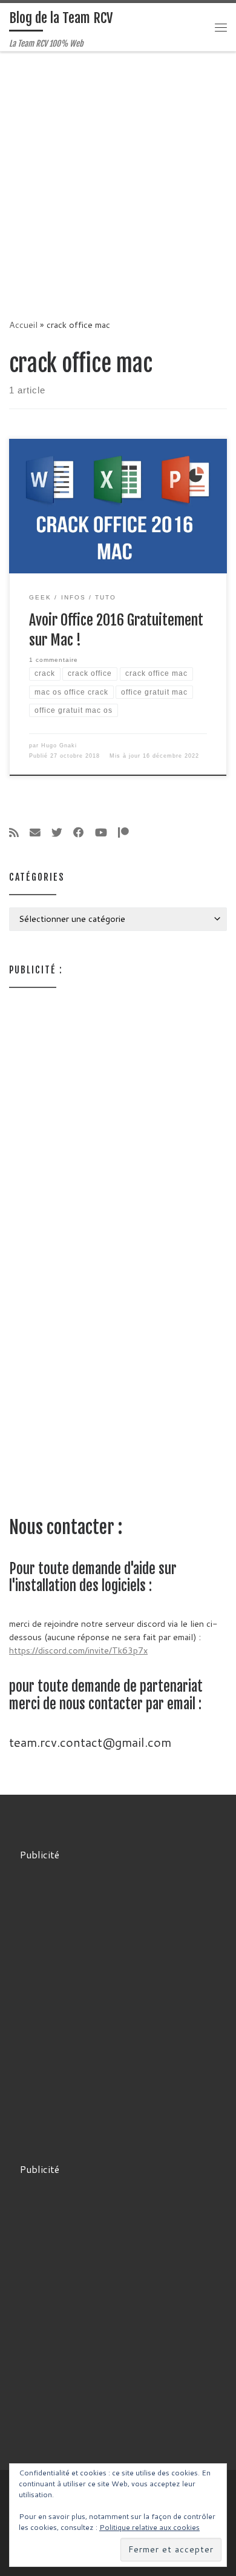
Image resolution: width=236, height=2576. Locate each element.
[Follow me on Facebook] (79, 833)
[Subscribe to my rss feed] (14, 833)
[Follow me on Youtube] (101, 833)
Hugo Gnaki (59, 746)
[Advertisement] (118, 176)
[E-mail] (35, 833)
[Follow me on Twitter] (57, 833)
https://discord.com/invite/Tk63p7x (78, 1650)
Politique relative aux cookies (149, 2527)
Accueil (23, 325)
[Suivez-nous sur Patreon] (123, 833)
